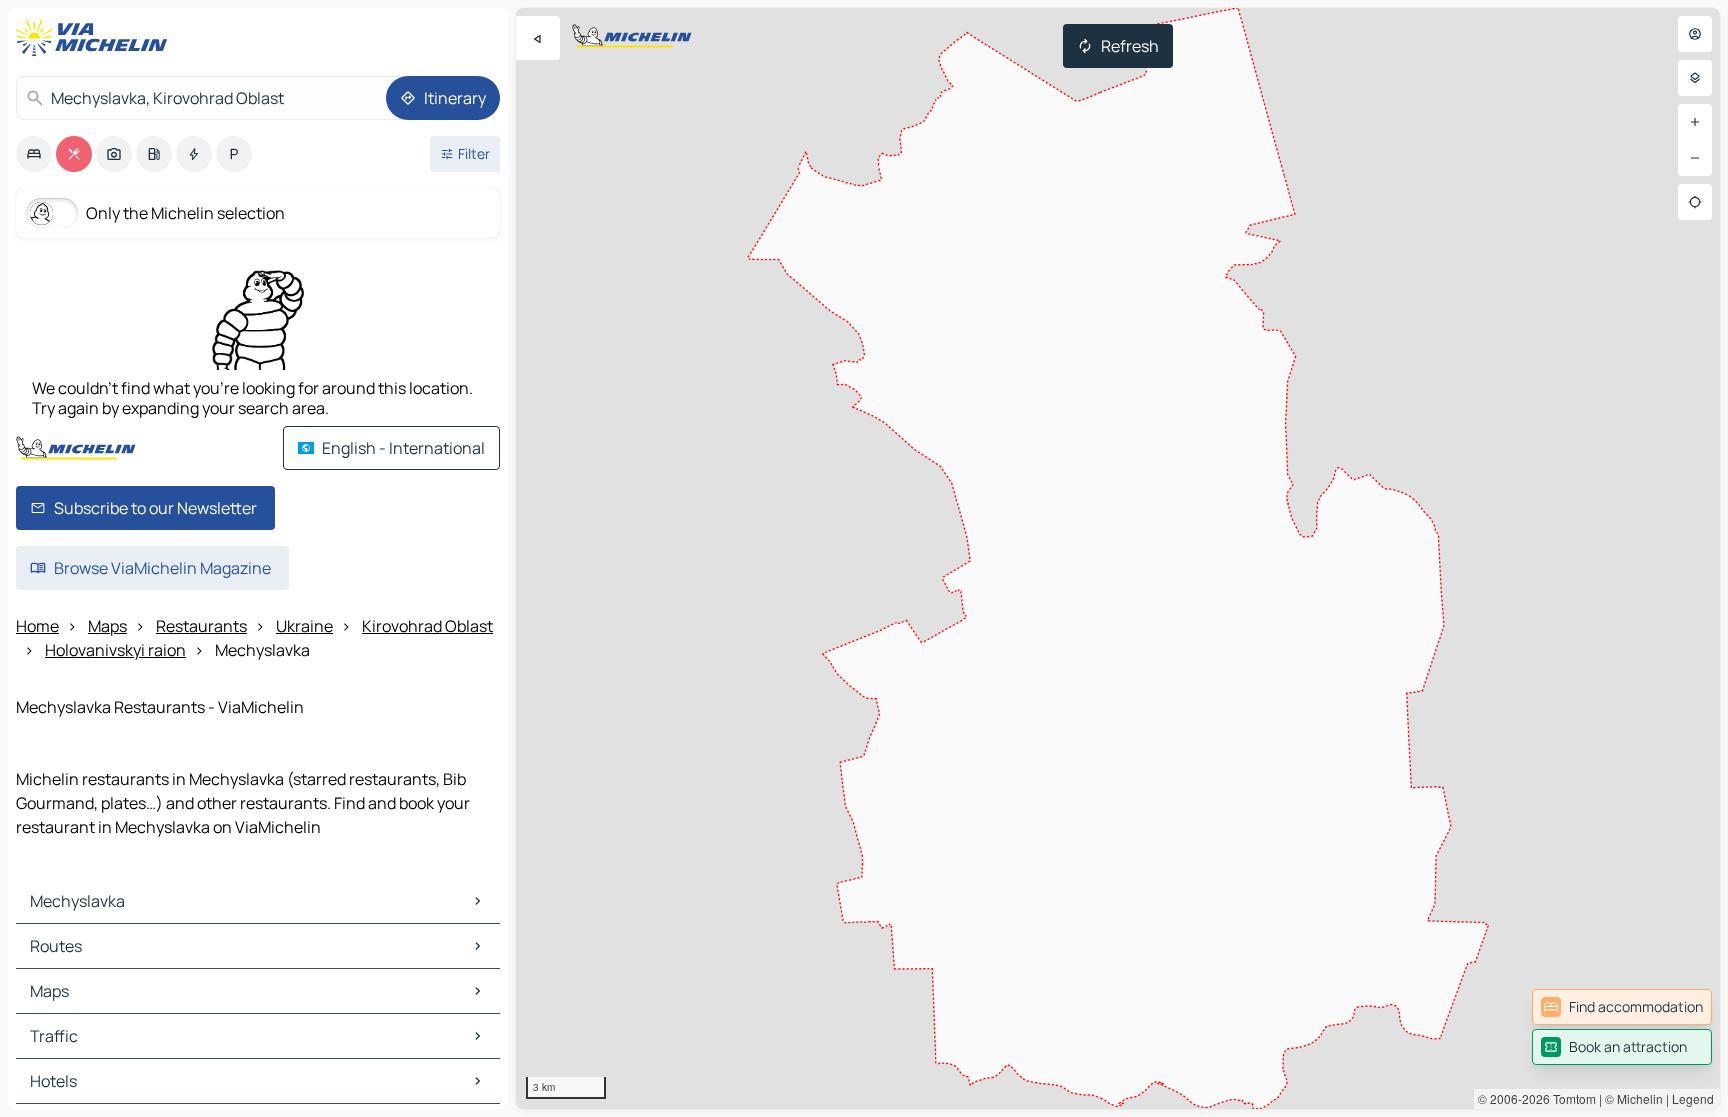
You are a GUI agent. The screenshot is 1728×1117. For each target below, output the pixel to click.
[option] (34, 154)
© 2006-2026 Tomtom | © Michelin (1570, 1098)
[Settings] (1695, 78)
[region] (1118, 558)
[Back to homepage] (96, 38)
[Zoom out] (1695, 158)
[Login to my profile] (1695, 34)
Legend (1693, 1098)
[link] (1622, 1007)
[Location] (1695, 202)
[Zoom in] (1695, 122)
